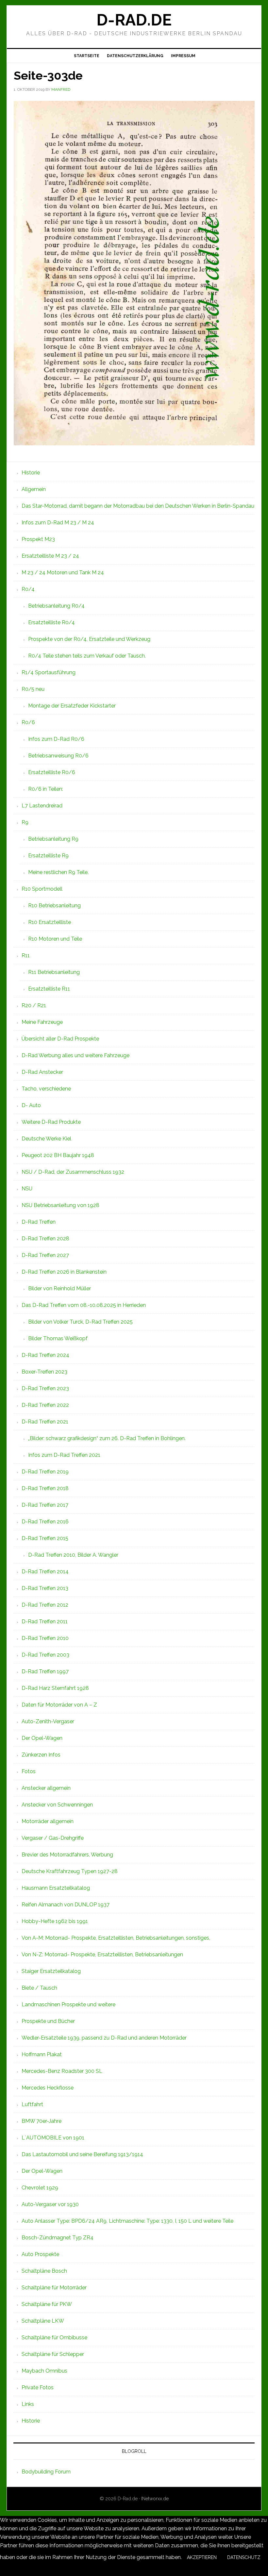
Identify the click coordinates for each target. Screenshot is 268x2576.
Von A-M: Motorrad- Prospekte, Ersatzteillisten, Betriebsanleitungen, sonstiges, (116, 1938)
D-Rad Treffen (39, 1222)
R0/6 (28, 722)
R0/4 (28, 589)
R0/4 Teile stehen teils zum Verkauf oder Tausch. (87, 656)
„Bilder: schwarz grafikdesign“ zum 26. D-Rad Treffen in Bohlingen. (107, 1438)
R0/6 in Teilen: (46, 789)
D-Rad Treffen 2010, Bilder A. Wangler (73, 1555)
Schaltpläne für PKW (47, 2304)
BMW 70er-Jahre (42, 2121)
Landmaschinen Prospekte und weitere (68, 2004)
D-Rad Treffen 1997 (45, 1671)
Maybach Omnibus (44, 2371)
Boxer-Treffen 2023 (44, 1372)
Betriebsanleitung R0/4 (56, 606)
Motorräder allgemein (48, 1821)
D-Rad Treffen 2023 (45, 1388)
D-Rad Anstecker (42, 1072)
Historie (31, 473)
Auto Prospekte (40, 2254)
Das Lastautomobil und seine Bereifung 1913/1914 (82, 2154)
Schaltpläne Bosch (44, 2271)
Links (28, 2404)
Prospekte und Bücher (48, 2021)
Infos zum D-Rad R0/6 (56, 739)
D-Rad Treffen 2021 (45, 1422)
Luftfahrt (32, 2104)
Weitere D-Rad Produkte (51, 1122)
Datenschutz (244, 2557)
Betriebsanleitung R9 (53, 839)
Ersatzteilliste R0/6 (52, 772)
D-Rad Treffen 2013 (45, 1588)
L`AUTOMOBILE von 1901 (53, 2138)
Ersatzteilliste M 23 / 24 (50, 556)
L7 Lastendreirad (42, 806)
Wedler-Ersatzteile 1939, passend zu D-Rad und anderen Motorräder (104, 2038)
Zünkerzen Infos (41, 1755)
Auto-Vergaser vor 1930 (50, 2204)
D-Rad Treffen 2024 (45, 1355)
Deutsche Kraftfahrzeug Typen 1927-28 (70, 1871)
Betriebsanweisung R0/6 (58, 756)
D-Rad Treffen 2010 (45, 1638)
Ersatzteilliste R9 (48, 856)
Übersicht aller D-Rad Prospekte (60, 1039)
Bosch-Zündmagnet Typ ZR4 (58, 2238)
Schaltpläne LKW (43, 2321)
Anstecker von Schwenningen (57, 1805)
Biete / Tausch (39, 1988)
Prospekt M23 (38, 539)
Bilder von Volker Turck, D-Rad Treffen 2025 (80, 1322)
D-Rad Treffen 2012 (45, 1605)
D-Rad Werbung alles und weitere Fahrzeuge (75, 1055)
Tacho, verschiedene (46, 1089)
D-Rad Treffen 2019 (45, 1472)
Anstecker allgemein (46, 1788)
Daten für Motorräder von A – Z (59, 1705)
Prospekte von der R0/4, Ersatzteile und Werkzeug (89, 639)
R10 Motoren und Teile (55, 939)
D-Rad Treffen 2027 (45, 1255)
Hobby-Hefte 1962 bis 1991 (55, 1921)
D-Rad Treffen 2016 (45, 1522)
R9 (25, 822)
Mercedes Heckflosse (48, 2088)
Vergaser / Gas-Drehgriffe (53, 1838)
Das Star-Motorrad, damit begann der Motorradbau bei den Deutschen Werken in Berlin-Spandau (138, 506)
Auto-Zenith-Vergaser (48, 1721)
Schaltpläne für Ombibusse (54, 2337)
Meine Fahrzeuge (42, 1022)
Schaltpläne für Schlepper (53, 2354)
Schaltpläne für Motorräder (54, 2288)
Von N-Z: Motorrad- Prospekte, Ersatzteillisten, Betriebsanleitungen (102, 1955)
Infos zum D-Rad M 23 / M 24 (58, 523)
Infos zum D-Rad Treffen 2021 (64, 1455)
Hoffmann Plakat (42, 2054)
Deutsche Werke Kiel (46, 1139)
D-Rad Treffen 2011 (45, 1622)
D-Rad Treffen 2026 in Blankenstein (64, 1272)
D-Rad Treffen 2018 (45, 1488)
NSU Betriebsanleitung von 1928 (60, 1205)
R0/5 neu (33, 689)
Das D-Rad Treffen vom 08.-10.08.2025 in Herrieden (84, 1305)
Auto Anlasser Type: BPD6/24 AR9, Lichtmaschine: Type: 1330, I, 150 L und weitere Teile (127, 2221)
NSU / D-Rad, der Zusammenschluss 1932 (73, 1172)
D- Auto (31, 1105)
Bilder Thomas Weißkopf (58, 1338)
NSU (27, 1189)
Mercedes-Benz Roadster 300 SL (62, 2071)
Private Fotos (38, 2387)
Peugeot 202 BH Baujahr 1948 (58, 1155)
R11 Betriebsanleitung (54, 972)
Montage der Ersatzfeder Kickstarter (72, 706)
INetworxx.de (155, 2499)
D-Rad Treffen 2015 (45, 1538)
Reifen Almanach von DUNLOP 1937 (66, 1905)
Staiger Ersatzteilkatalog (51, 1971)
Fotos (29, 1771)
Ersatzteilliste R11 (49, 989)
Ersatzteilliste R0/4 (51, 622)
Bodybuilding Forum (46, 2472)
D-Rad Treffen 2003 (45, 1655)
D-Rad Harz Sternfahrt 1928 (55, 1688)
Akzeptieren (202, 2557)
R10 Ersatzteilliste (50, 922)
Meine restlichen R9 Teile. (58, 872)
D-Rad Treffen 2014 (45, 1572)
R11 (26, 955)
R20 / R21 (34, 1005)
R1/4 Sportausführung (49, 672)
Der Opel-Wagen (42, 1738)
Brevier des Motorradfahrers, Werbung (67, 1855)
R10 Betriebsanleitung (54, 906)
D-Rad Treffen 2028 (45, 1239)
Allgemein (34, 489)
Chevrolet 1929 (40, 2188)
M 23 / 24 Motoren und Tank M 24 (63, 572)
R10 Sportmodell (42, 889)
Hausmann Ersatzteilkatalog (56, 1888)
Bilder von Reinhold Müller (59, 1288)
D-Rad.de (134, 20)
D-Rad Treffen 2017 (45, 1505)
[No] (5, 2571)
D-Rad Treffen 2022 (45, 1405)
